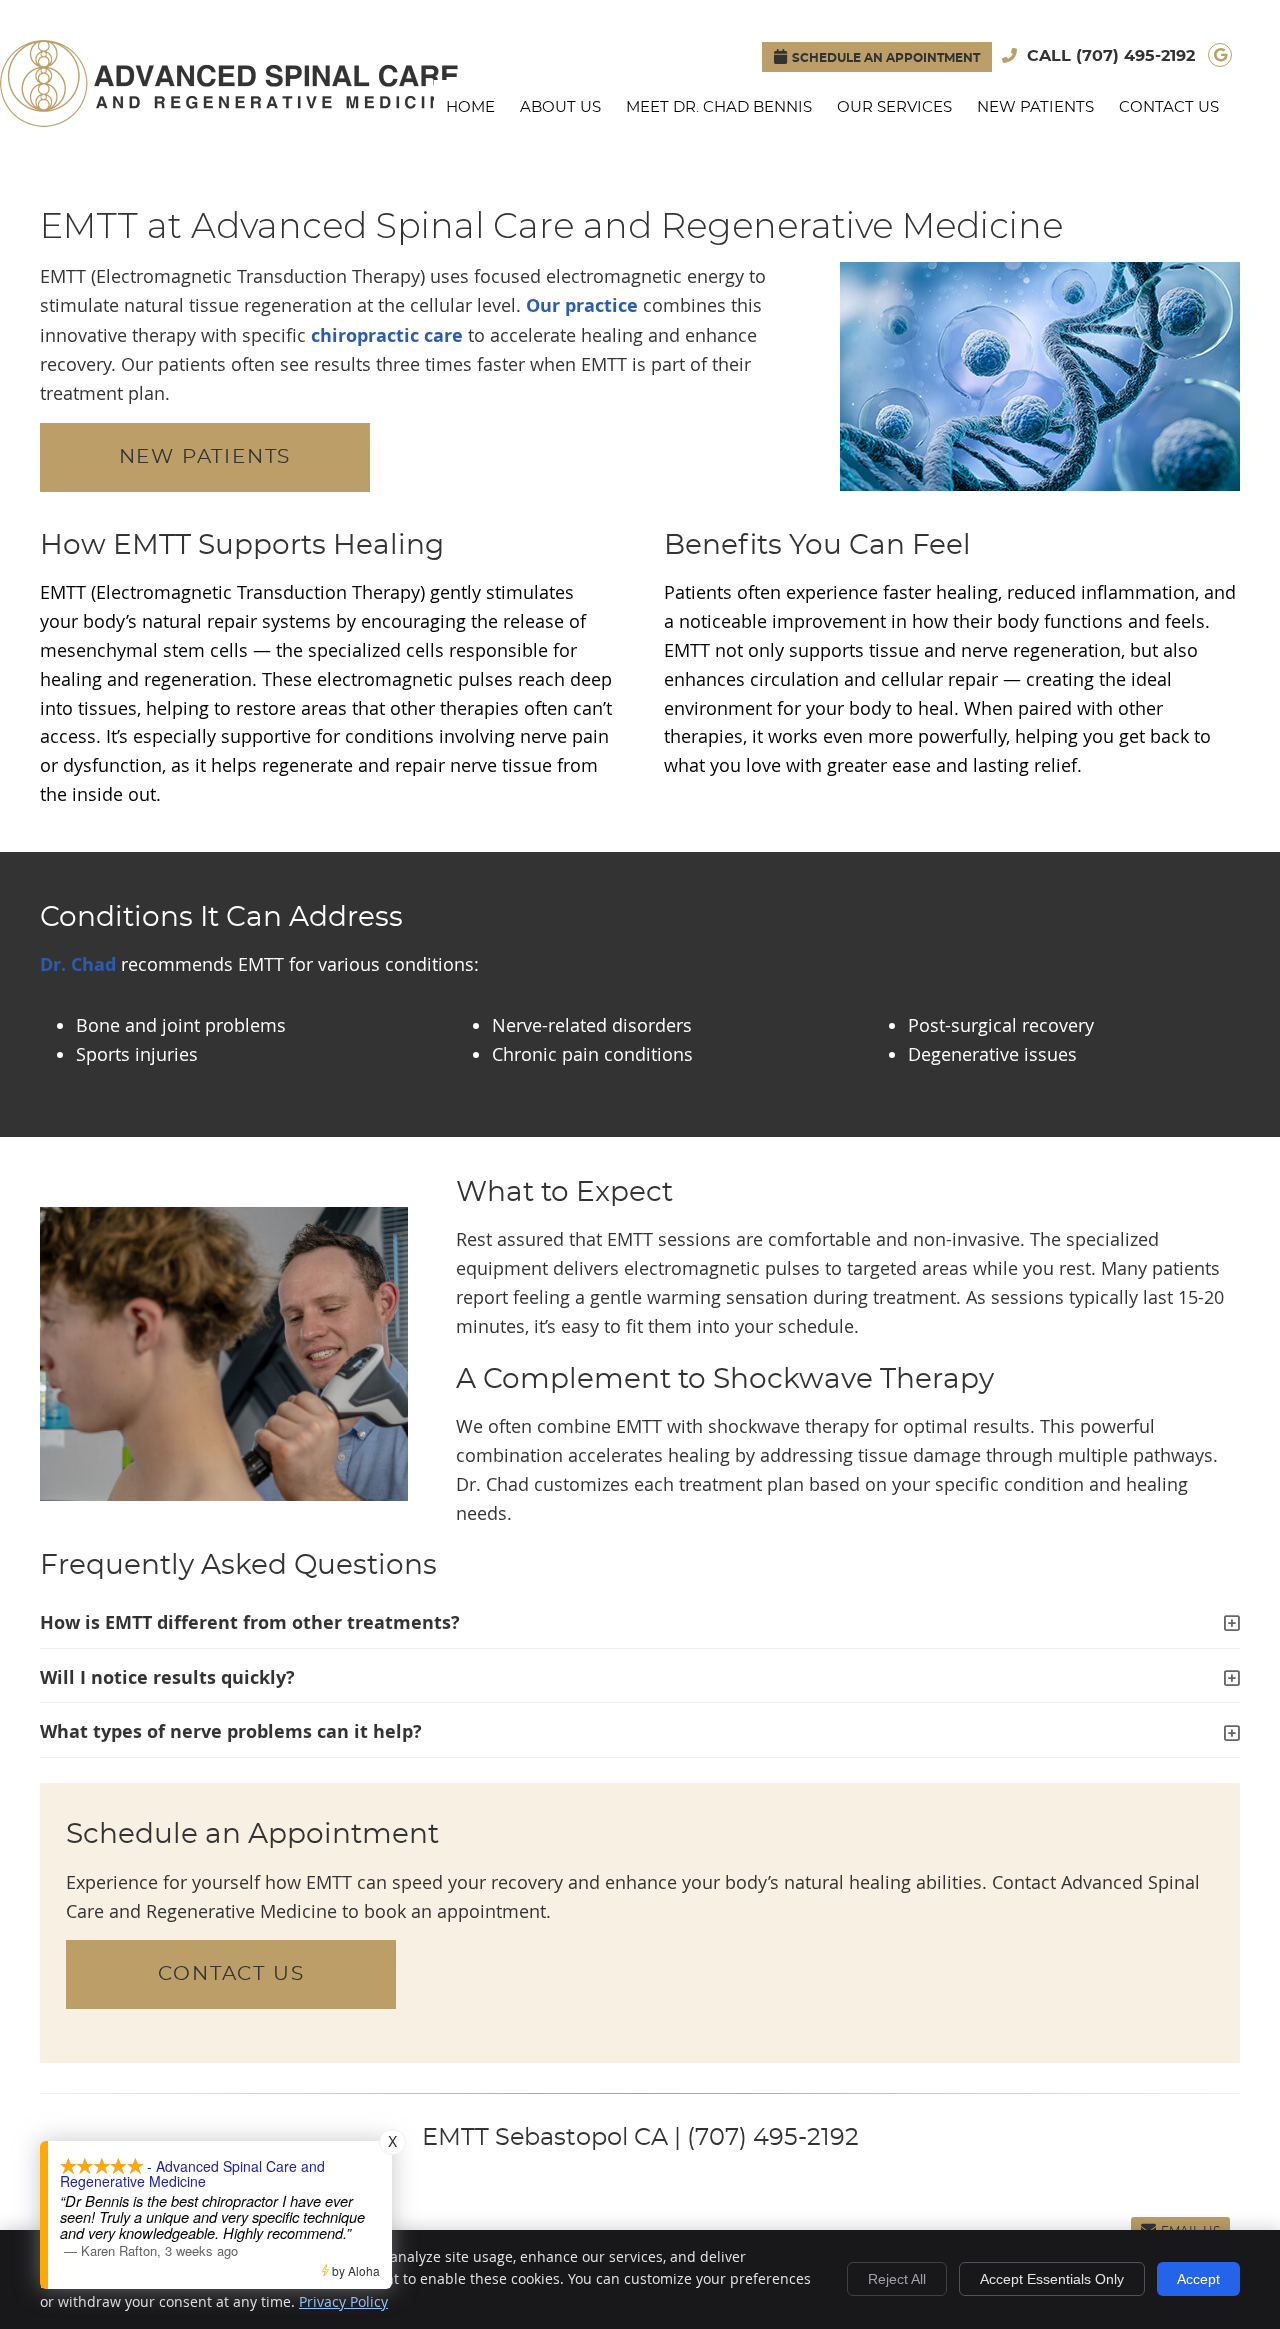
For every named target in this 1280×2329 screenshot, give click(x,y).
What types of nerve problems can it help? (231, 1731)
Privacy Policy (343, 2301)
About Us (560, 107)
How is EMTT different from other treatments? (250, 1622)
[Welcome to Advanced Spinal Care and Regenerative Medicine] (229, 120)
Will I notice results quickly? (167, 1677)
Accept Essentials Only (1052, 2279)
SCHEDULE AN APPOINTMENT (886, 58)
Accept (1198, 2279)
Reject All (897, 2279)
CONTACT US (231, 1974)
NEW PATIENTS (205, 457)
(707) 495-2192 (1135, 56)
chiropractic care (387, 335)
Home (470, 107)
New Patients (1035, 107)
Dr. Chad (80, 964)
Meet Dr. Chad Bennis (719, 107)
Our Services (894, 107)
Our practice (582, 305)
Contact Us (1169, 107)
